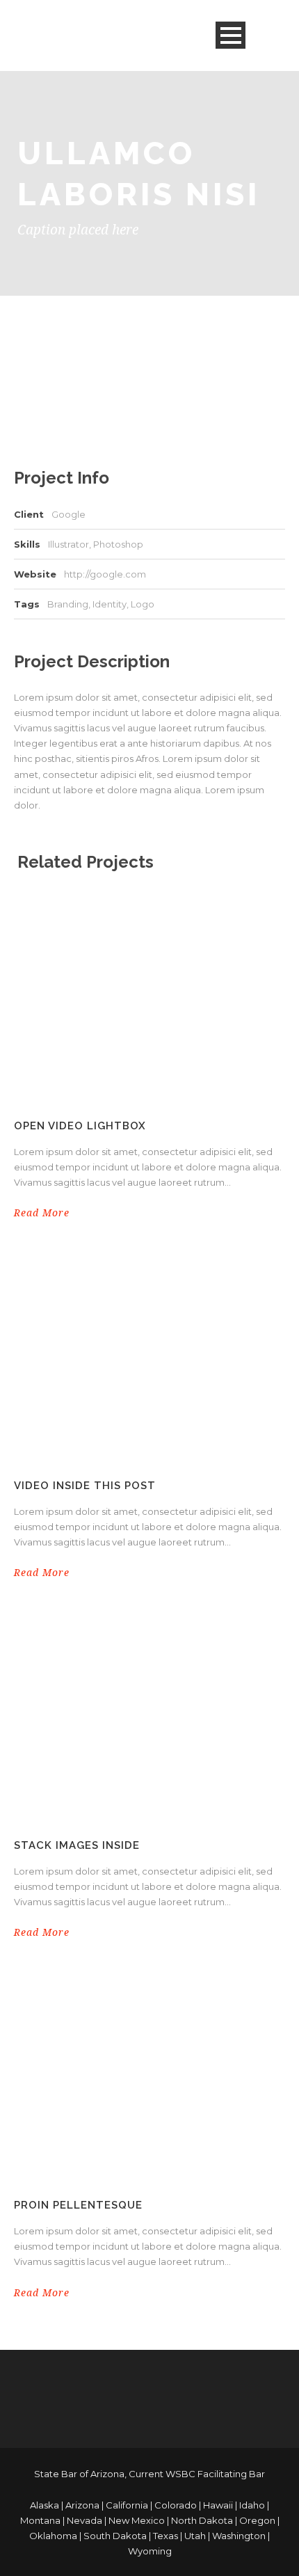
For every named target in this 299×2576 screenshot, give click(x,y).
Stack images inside (77, 1845)
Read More (42, 1213)
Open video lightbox (80, 1126)
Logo (143, 604)
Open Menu (231, 35)
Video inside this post (85, 1486)
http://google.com (105, 574)
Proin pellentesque (78, 2205)
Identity (110, 604)
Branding (68, 604)
